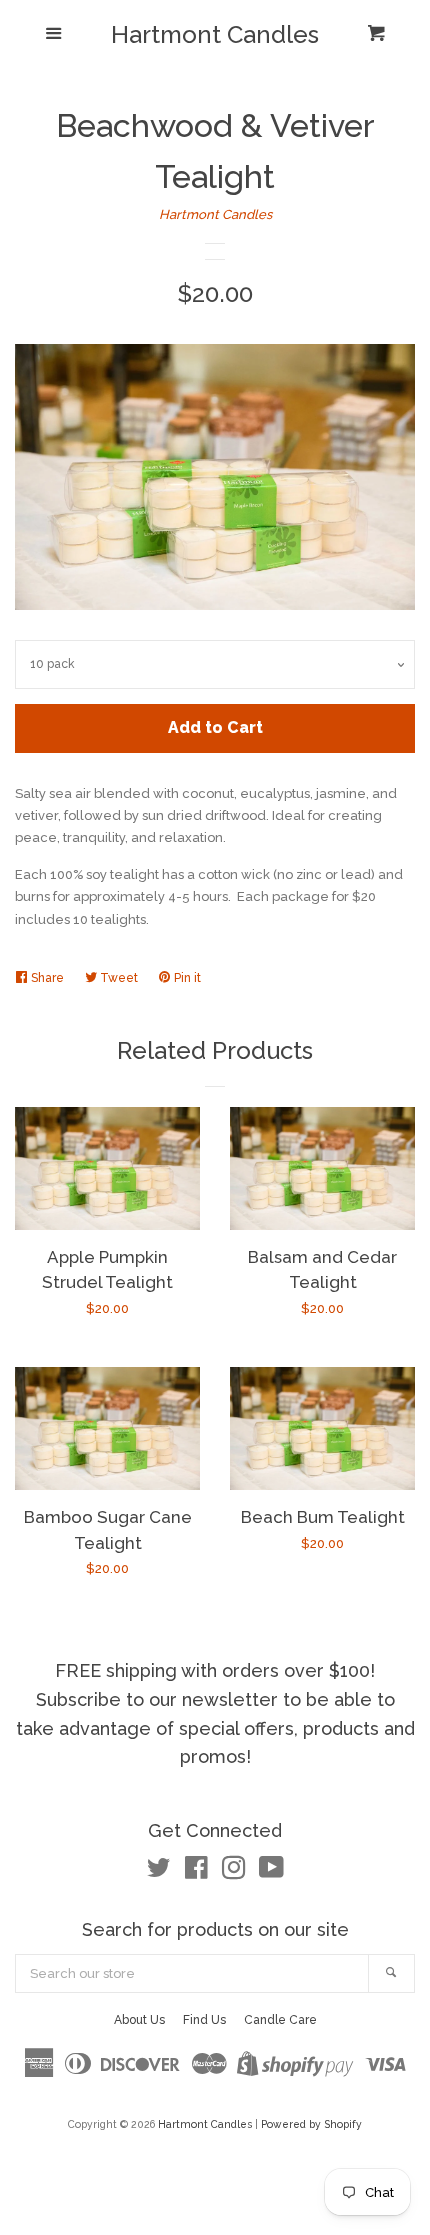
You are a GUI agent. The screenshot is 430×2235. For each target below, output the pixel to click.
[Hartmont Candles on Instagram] (234, 1872)
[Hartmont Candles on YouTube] (271, 1872)
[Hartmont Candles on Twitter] (159, 1872)
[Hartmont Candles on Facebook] (196, 1872)
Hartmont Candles (215, 35)
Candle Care (280, 2020)
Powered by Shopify (311, 2124)
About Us (139, 2020)
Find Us (204, 2020)
